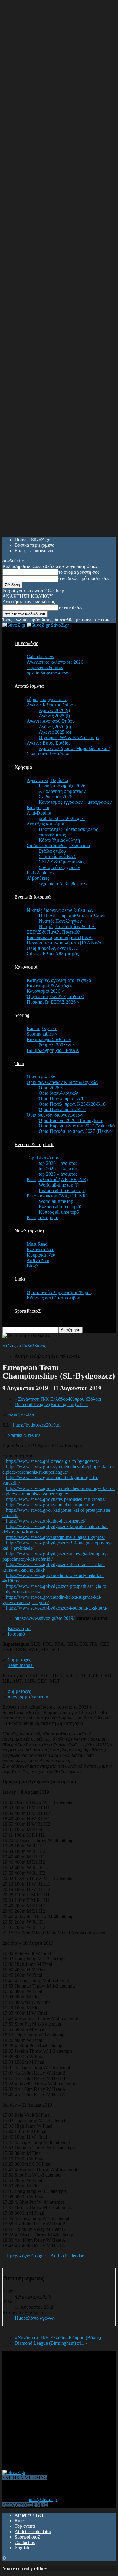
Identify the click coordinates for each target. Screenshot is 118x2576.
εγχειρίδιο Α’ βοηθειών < (63, 884)
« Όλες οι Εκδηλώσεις (24, 1346)
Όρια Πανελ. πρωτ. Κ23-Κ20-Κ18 (72, 1104)
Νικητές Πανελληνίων (60, 921)
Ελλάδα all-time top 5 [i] (62, 1190)
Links (20, 1279)
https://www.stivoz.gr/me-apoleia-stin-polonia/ (50, 1505)
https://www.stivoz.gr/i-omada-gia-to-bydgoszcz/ (52, 1461)
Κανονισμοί (26, 967)
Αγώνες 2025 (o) (55, 732)
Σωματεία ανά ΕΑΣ (57, 856)
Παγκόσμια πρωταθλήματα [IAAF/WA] (65, 943)
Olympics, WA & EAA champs (69, 737)
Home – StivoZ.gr (32, 540)
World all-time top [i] (59, 1185)
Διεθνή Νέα (38, 1260)
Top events (25, 2526)
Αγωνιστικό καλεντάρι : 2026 (55, 662)
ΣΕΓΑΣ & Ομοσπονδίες (62, 862)
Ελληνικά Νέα (41, 1250)
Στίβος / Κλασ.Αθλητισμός (53, 954)
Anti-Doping (39, 813)
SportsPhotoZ (28, 1311)
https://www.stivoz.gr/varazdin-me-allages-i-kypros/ (55, 1537)
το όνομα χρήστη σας (79, 572)
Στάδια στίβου (52, 851)
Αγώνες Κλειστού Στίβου (51, 705)
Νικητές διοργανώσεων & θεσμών (60, 910)
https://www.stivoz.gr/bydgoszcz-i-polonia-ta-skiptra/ (57, 1608)
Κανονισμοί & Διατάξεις (50, 986)
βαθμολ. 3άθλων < (57, 1045)
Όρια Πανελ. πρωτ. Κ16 (62, 1109)
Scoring (22, 1015)
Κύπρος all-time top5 (59, 1212)
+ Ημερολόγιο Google (25, 2256)
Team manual (21, 1665)
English (22, 2548)
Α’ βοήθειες (38, 878)
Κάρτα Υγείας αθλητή (59, 840)
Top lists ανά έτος (43, 1158)
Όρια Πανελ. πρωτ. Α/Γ (62, 1099)
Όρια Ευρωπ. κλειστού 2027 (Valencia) (77, 1126)
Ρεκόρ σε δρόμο (43, 1218)
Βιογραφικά (38, 807)
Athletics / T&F (29, 2515)
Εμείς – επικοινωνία (34, 551)
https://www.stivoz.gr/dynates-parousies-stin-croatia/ (56, 1499)
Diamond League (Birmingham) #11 (51, 1404)
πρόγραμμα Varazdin (28, 1697)
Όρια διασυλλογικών (59, 1093)
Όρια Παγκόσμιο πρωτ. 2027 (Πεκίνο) (76, 1131)
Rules (20, 2521)
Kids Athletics (40, 873)
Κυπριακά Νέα (41, 1255)
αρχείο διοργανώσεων (48, 673)
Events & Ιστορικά (33, 897)
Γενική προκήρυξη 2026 (62, 786)
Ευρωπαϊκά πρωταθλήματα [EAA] (60, 937)
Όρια (19, 1064)
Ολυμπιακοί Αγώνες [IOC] (52, 948)
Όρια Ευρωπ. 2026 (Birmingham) (71, 1120)
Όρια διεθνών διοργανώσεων (55, 1115)
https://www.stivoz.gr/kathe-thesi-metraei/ (46, 1521)
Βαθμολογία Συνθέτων (49, 1039)
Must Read (37, 1244)
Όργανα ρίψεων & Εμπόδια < (55, 996)
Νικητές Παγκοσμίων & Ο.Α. (67, 926)
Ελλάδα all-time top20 (60, 1207)
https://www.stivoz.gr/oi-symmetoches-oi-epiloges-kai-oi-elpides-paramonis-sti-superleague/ (59, 1469)
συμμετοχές (19, 1691)
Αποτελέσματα (29, 686)
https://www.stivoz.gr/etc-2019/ (44, 1618)
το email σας (70, 607)
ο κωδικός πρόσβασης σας (84, 578)
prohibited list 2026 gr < (62, 818)
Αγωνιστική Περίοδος (48, 780)
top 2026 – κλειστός (58, 1169)
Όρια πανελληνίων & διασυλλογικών (62, 1082)
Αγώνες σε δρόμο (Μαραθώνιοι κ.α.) (74, 748)
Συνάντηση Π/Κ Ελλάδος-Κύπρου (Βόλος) (58, 1399)
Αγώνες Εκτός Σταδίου (49, 743)
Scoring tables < (42, 1034)
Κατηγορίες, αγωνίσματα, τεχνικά (59, 980)
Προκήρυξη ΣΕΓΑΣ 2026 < (53, 1002)
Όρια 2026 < (51, 1088)
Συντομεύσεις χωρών (59, 867)
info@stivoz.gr (43, 2499)
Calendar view (41, 657)
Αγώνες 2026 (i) (54, 710)
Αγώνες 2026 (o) (55, 727)
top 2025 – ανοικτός (58, 1174)
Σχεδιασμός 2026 (56, 797)
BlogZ (33, 1266)
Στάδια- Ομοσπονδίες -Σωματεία (58, 846)
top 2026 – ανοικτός (58, 1163)
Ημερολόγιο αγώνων (35, 2318)
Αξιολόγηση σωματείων (62, 791)
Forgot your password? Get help (33, 591)
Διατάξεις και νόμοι (45, 824)
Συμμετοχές (19, 1660)
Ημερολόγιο (26, 643)
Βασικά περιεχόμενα (34, 545)
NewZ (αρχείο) (29, 1231)
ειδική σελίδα (21, 1415)
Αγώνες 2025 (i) (54, 716)
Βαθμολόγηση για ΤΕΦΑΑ (53, 1050)
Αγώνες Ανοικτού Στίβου (51, 721)
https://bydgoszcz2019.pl (37, 1425)
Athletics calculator (33, 2531)
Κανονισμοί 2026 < (45, 991)
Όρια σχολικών (41, 1077)
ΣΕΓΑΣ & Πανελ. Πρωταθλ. (54, 932)
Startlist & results (24, 1435)
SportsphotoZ (28, 2537)
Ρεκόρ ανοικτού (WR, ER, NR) (57, 1196)
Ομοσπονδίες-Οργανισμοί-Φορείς (59, 1292)
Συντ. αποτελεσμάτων (48, 754)
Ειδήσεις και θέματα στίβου (53, 1298)
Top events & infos (45, 667)
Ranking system (42, 1028)
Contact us (25, 2542)
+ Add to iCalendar (65, 2256)
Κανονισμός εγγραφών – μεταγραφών (75, 802)
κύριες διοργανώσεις (47, 699)
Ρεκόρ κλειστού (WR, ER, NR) (57, 1179)
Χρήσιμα (23, 767)
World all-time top (56, 1201)
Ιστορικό (16, 1634)
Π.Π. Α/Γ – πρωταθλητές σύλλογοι (73, 916)
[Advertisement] (59, 2410)
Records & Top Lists (34, 1144)
